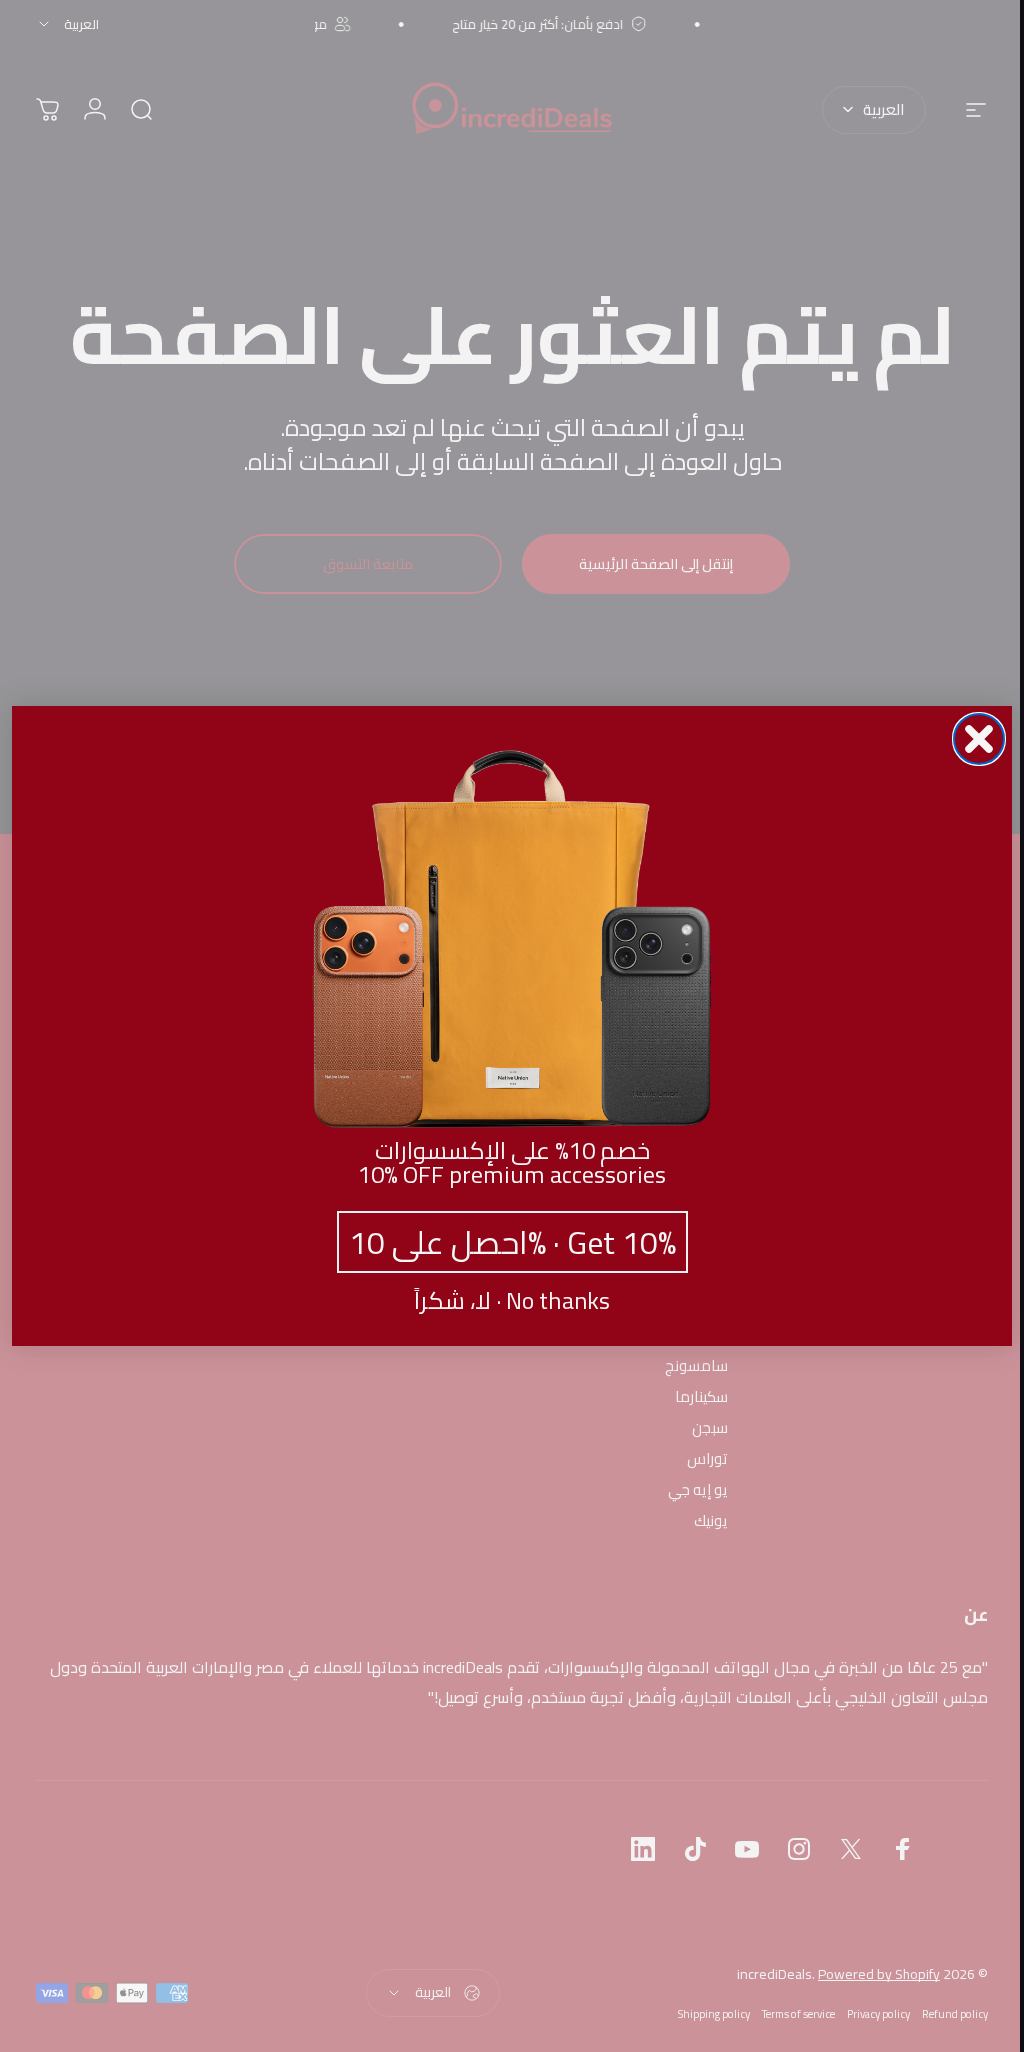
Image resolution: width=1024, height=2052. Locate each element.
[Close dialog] (972, 739)
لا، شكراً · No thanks (505, 1301)
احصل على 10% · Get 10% (504, 1242)
